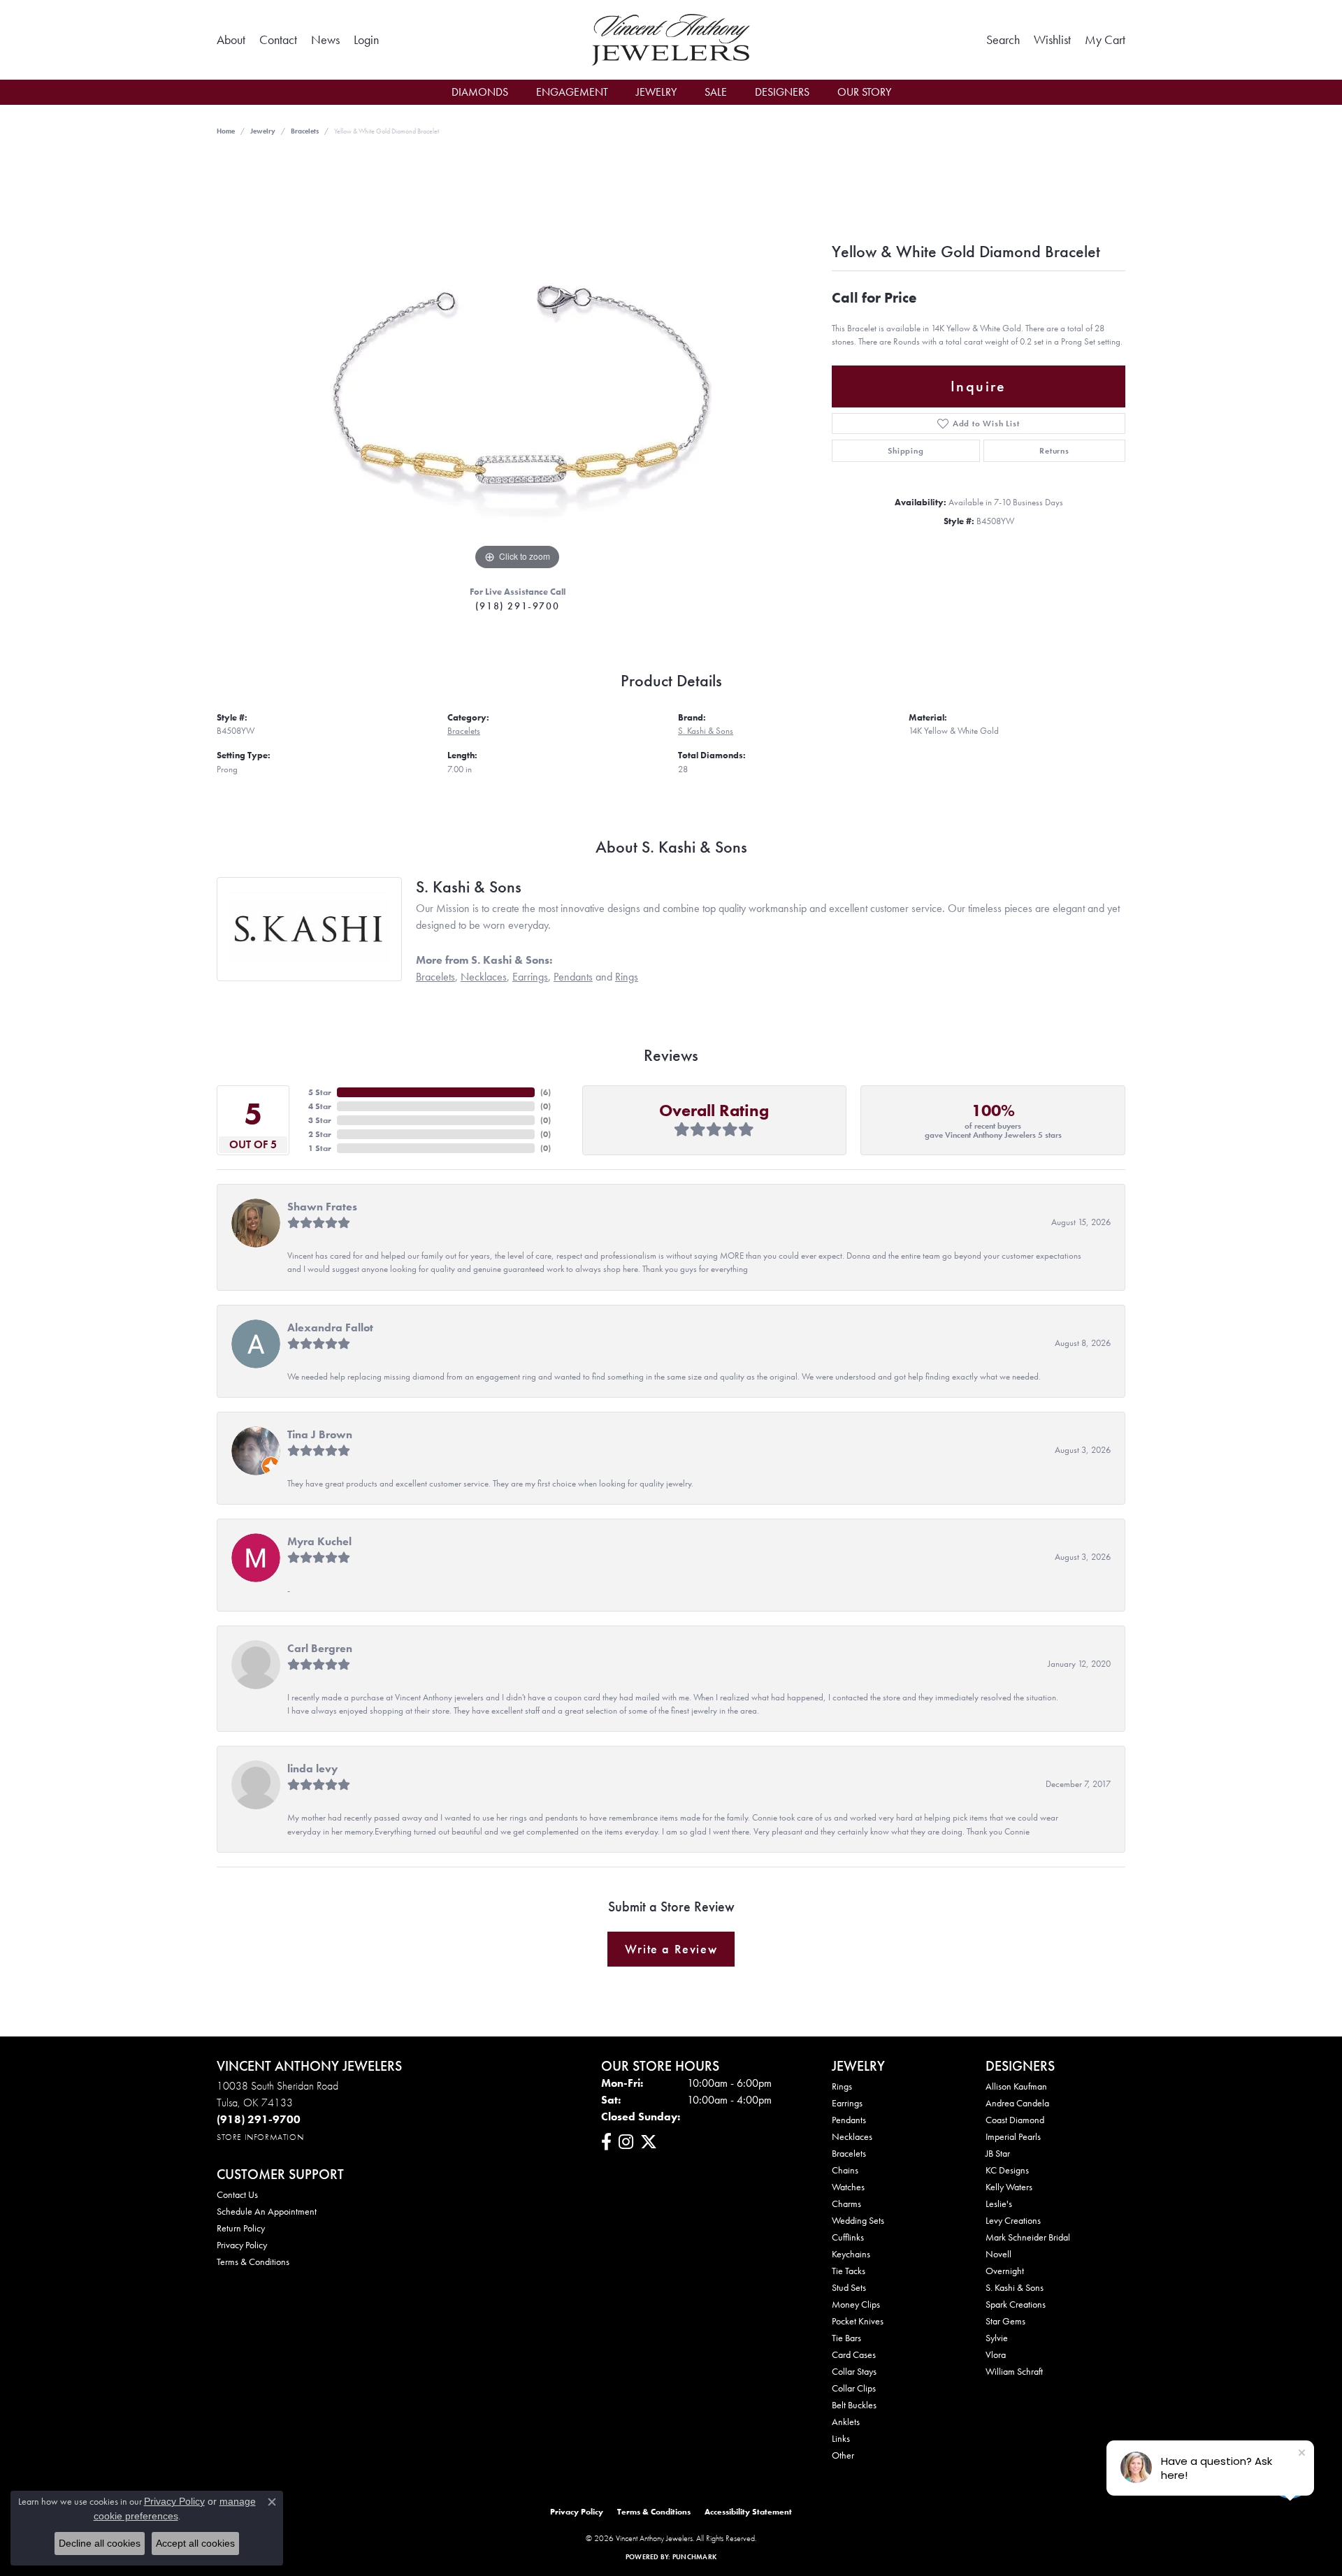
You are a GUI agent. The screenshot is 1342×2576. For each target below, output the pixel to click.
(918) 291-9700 (517, 606)
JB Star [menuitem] (998, 2153)
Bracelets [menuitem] (849, 2153)
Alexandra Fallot (330, 1327)
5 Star (320, 1092)
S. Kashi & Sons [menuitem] (1015, 2287)
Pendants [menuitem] (849, 2120)
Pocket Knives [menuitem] (858, 2321)
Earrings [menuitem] (847, 2103)
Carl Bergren (320, 1648)
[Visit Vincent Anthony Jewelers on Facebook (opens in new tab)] (606, 2142)
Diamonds (480, 92)
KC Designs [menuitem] (1007, 2170)
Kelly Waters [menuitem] (1009, 2187)
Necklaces (484, 977)
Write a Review (671, 1949)
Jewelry (656, 92)
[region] (517, 364)
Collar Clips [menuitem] (854, 2388)
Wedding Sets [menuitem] (858, 2220)
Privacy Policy (242, 2245)
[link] (231, 40)
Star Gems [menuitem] (1005, 2321)
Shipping (906, 451)
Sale (716, 92)
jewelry (263, 131)
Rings (627, 977)
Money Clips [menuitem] (856, 2304)
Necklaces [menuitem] (852, 2136)
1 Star (320, 1148)
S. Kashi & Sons (706, 731)
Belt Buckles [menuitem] (854, 2405)
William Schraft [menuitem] (1014, 2371)
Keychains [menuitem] (851, 2254)
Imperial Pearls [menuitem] (1013, 2136)
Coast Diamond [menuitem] (1015, 2120)
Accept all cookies (195, 2543)
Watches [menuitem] (848, 2187)
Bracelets (305, 131)
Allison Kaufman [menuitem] (1016, 2086)
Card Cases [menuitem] (854, 2354)
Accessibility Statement (748, 2512)
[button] (366, 40)
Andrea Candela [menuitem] (1017, 2103)
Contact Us (237, 2194)
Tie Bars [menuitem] (846, 2338)
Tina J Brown (320, 1434)
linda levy (312, 1768)
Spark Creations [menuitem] (1016, 2304)
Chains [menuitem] (845, 2170)
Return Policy (241, 2228)
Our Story (864, 92)
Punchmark (694, 2557)
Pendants (573, 977)
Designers (782, 92)
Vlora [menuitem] (996, 2354)
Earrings (530, 977)
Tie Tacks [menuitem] (849, 2271)
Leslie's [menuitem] (999, 2204)
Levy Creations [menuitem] (1013, 2220)
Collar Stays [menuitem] (854, 2371)
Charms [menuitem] (846, 2204)
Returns (1054, 451)
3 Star (320, 1120)
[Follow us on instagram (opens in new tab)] (626, 2142)
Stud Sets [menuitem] (849, 2287)
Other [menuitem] (843, 2455)
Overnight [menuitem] (1005, 2271)
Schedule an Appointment (267, 2211)
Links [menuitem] (841, 2438)
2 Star (320, 1134)
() (546, 1092)
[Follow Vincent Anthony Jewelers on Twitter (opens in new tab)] (649, 2142)
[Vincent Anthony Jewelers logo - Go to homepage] (671, 40)
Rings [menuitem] (842, 2086)
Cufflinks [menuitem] (848, 2237)
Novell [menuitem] (998, 2254)
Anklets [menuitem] (846, 2422)
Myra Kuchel (319, 1541)
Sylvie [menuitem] (997, 2338)
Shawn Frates (322, 1207)
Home (226, 131)
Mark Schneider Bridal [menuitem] (1028, 2237)
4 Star (320, 1106)
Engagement (572, 92)
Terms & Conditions (253, 2262)
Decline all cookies (100, 2543)
